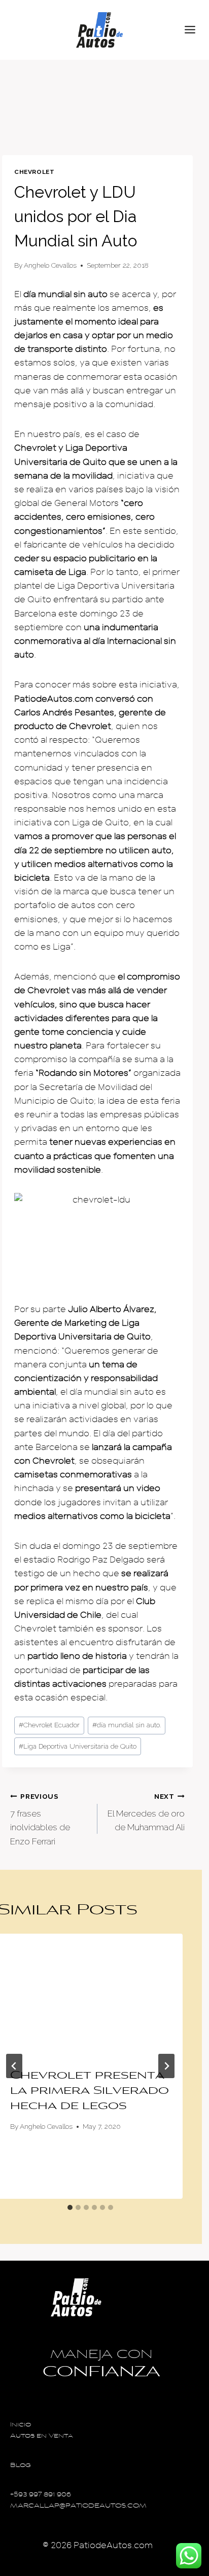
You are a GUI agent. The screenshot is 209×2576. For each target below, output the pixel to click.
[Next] (166, 2066)
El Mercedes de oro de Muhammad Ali (146, 1812)
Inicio (21, 2425)
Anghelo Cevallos (50, 265)
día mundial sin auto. (127, 1725)
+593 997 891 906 (41, 2495)
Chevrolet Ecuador (49, 1725)
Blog (21, 2466)
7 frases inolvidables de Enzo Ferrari (40, 1819)
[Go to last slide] (14, 2066)
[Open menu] (194, 30)
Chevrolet (34, 172)
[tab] (70, 2207)
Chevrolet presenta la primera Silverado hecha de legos (90, 2091)
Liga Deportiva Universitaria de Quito (78, 1746)
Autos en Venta (42, 2436)
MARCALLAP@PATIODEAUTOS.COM (78, 2506)
